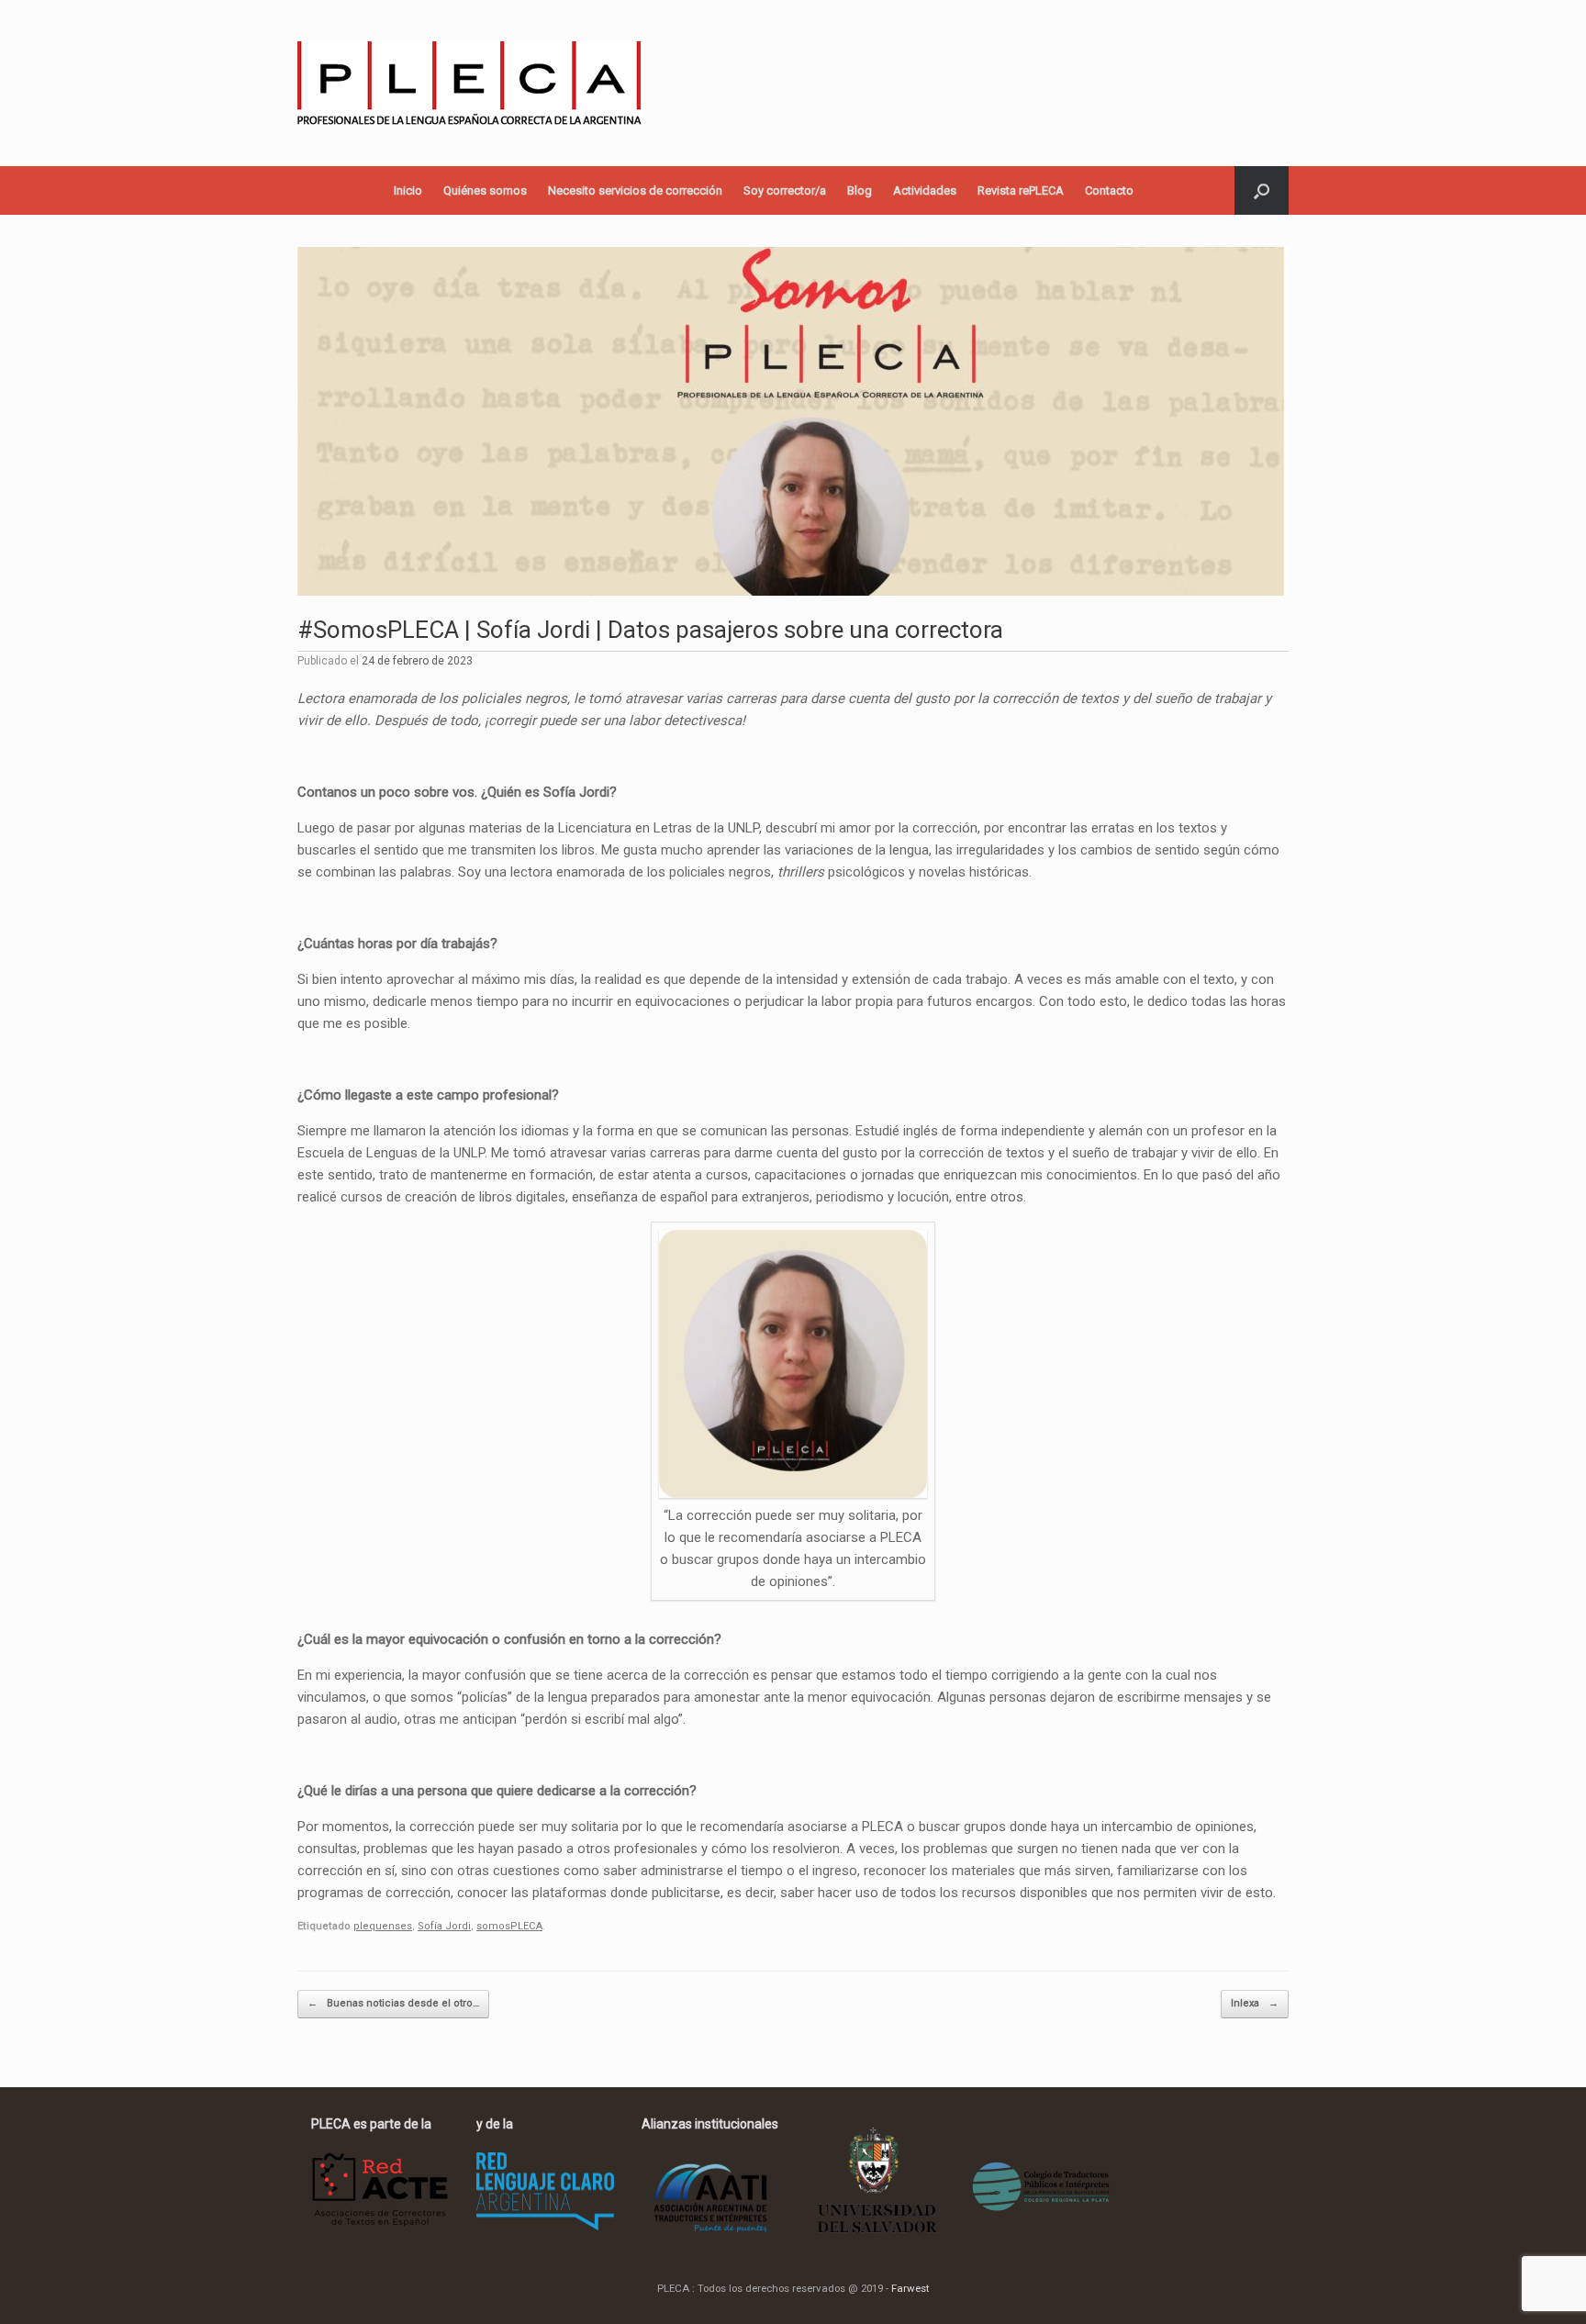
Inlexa (1255, 2003)
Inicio (408, 190)
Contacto (1109, 190)
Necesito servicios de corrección (635, 190)
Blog (860, 190)
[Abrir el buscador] (1262, 190)
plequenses (383, 1926)
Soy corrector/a (785, 190)
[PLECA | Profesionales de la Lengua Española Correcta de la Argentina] (469, 83)
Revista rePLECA (1021, 190)
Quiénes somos (485, 190)
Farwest (910, 2288)
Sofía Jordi (444, 1926)
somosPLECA (509, 1926)
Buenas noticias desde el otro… (393, 2003)
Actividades (925, 190)
